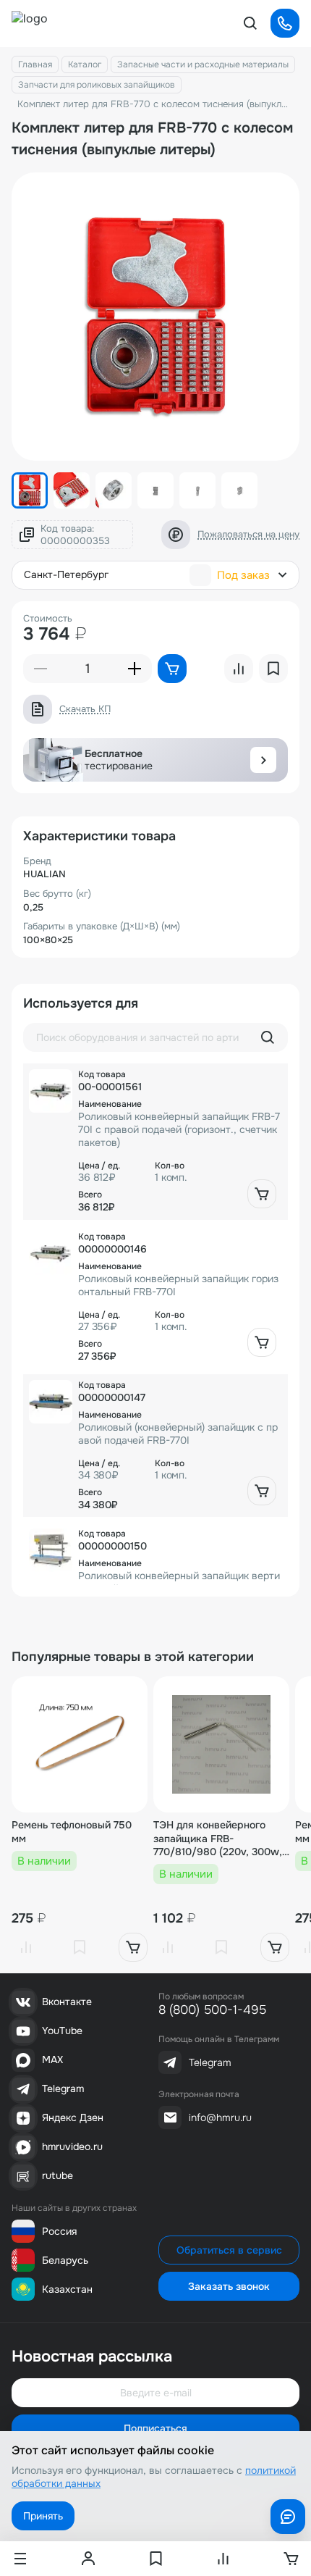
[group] (155, 317)
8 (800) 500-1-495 (212, 2010)
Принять (43, 2516)
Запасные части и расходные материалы (203, 64)
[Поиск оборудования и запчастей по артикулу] (268, 1037)
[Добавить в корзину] (262, 1194)
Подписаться (155, 2428)
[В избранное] (80, 1947)
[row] (155, 1141)
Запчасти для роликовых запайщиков (97, 85)
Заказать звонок (229, 2286)
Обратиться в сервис (229, 2250)
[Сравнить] (26, 1947)
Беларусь (65, 2260)
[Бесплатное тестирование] (263, 760)
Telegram (63, 2088)
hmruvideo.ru (72, 2146)
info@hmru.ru (220, 2117)
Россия (59, 2231)
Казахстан (67, 2289)
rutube (57, 2175)
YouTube (62, 2031)
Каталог (85, 64)
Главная (35, 64)
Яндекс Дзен (73, 2117)
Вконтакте (67, 2002)
